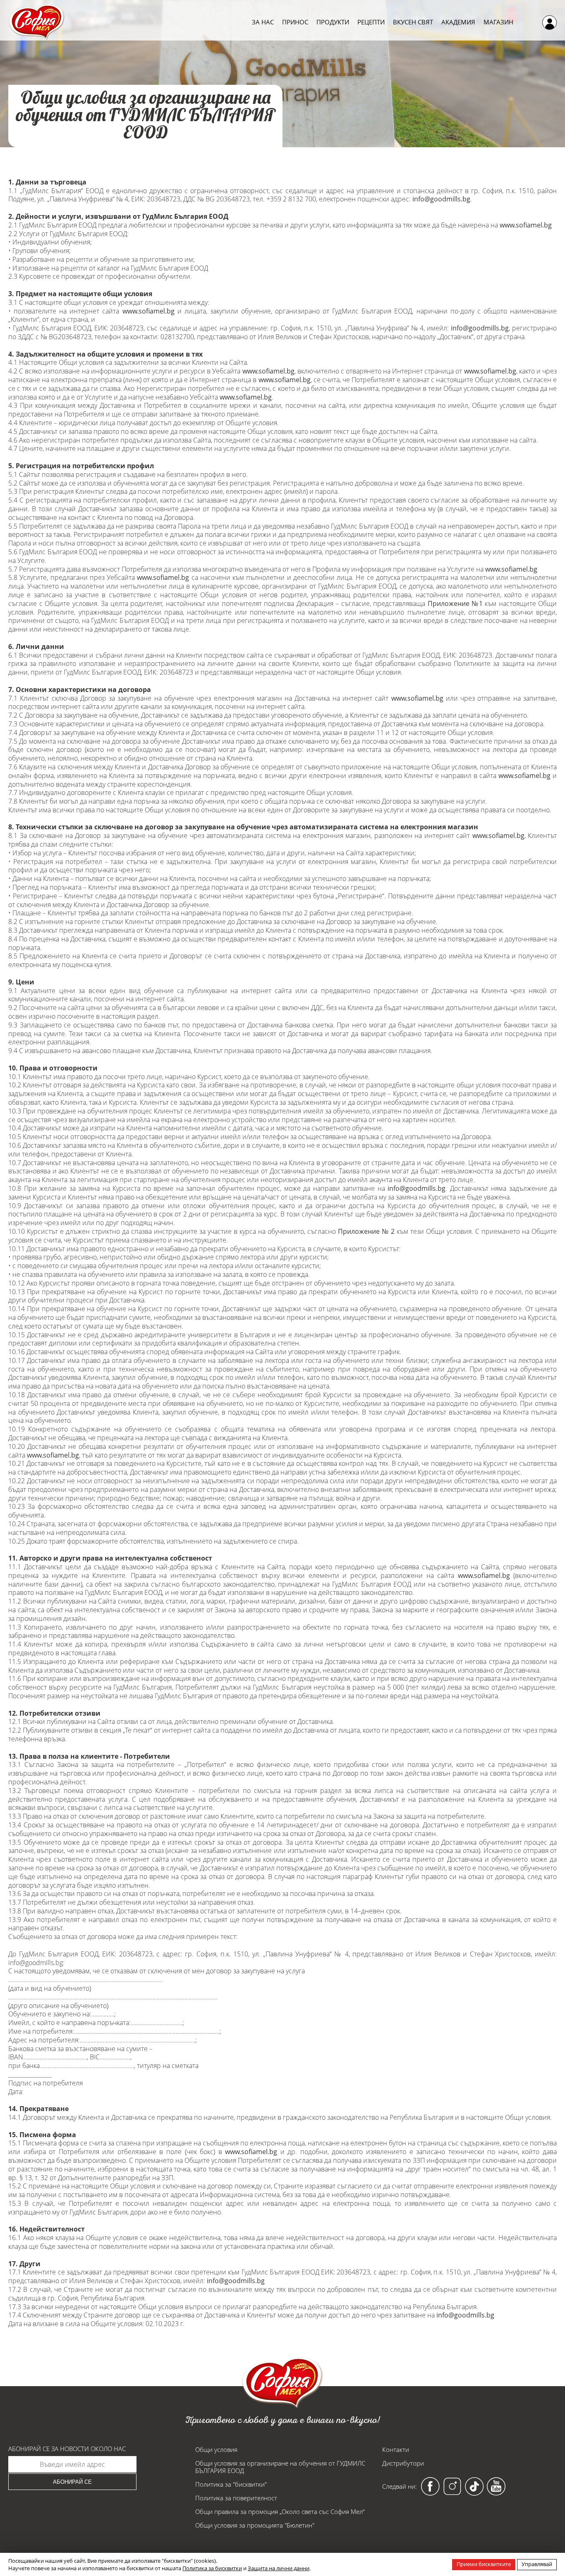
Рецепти (371, 22)
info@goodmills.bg (441, 199)
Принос (295, 22)
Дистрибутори (403, 2463)
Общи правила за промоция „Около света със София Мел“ (280, 2511)
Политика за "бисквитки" (231, 2484)
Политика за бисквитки (212, 2568)
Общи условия (216, 2449)
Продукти (333, 22)
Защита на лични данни (279, 2568)
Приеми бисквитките (484, 2564)
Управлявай (537, 2564)
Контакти (396, 2449)
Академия (458, 22)
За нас (263, 22)
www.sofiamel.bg (526, 225)
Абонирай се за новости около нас (67, 2449)
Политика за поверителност (236, 2498)
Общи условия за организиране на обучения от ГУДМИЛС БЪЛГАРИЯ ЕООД (280, 2467)
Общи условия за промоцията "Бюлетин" (255, 2525)
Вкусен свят (413, 22)
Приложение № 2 (366, 1231)
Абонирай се (72, 2482)
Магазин (498, 22)
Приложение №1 (455, 603)
